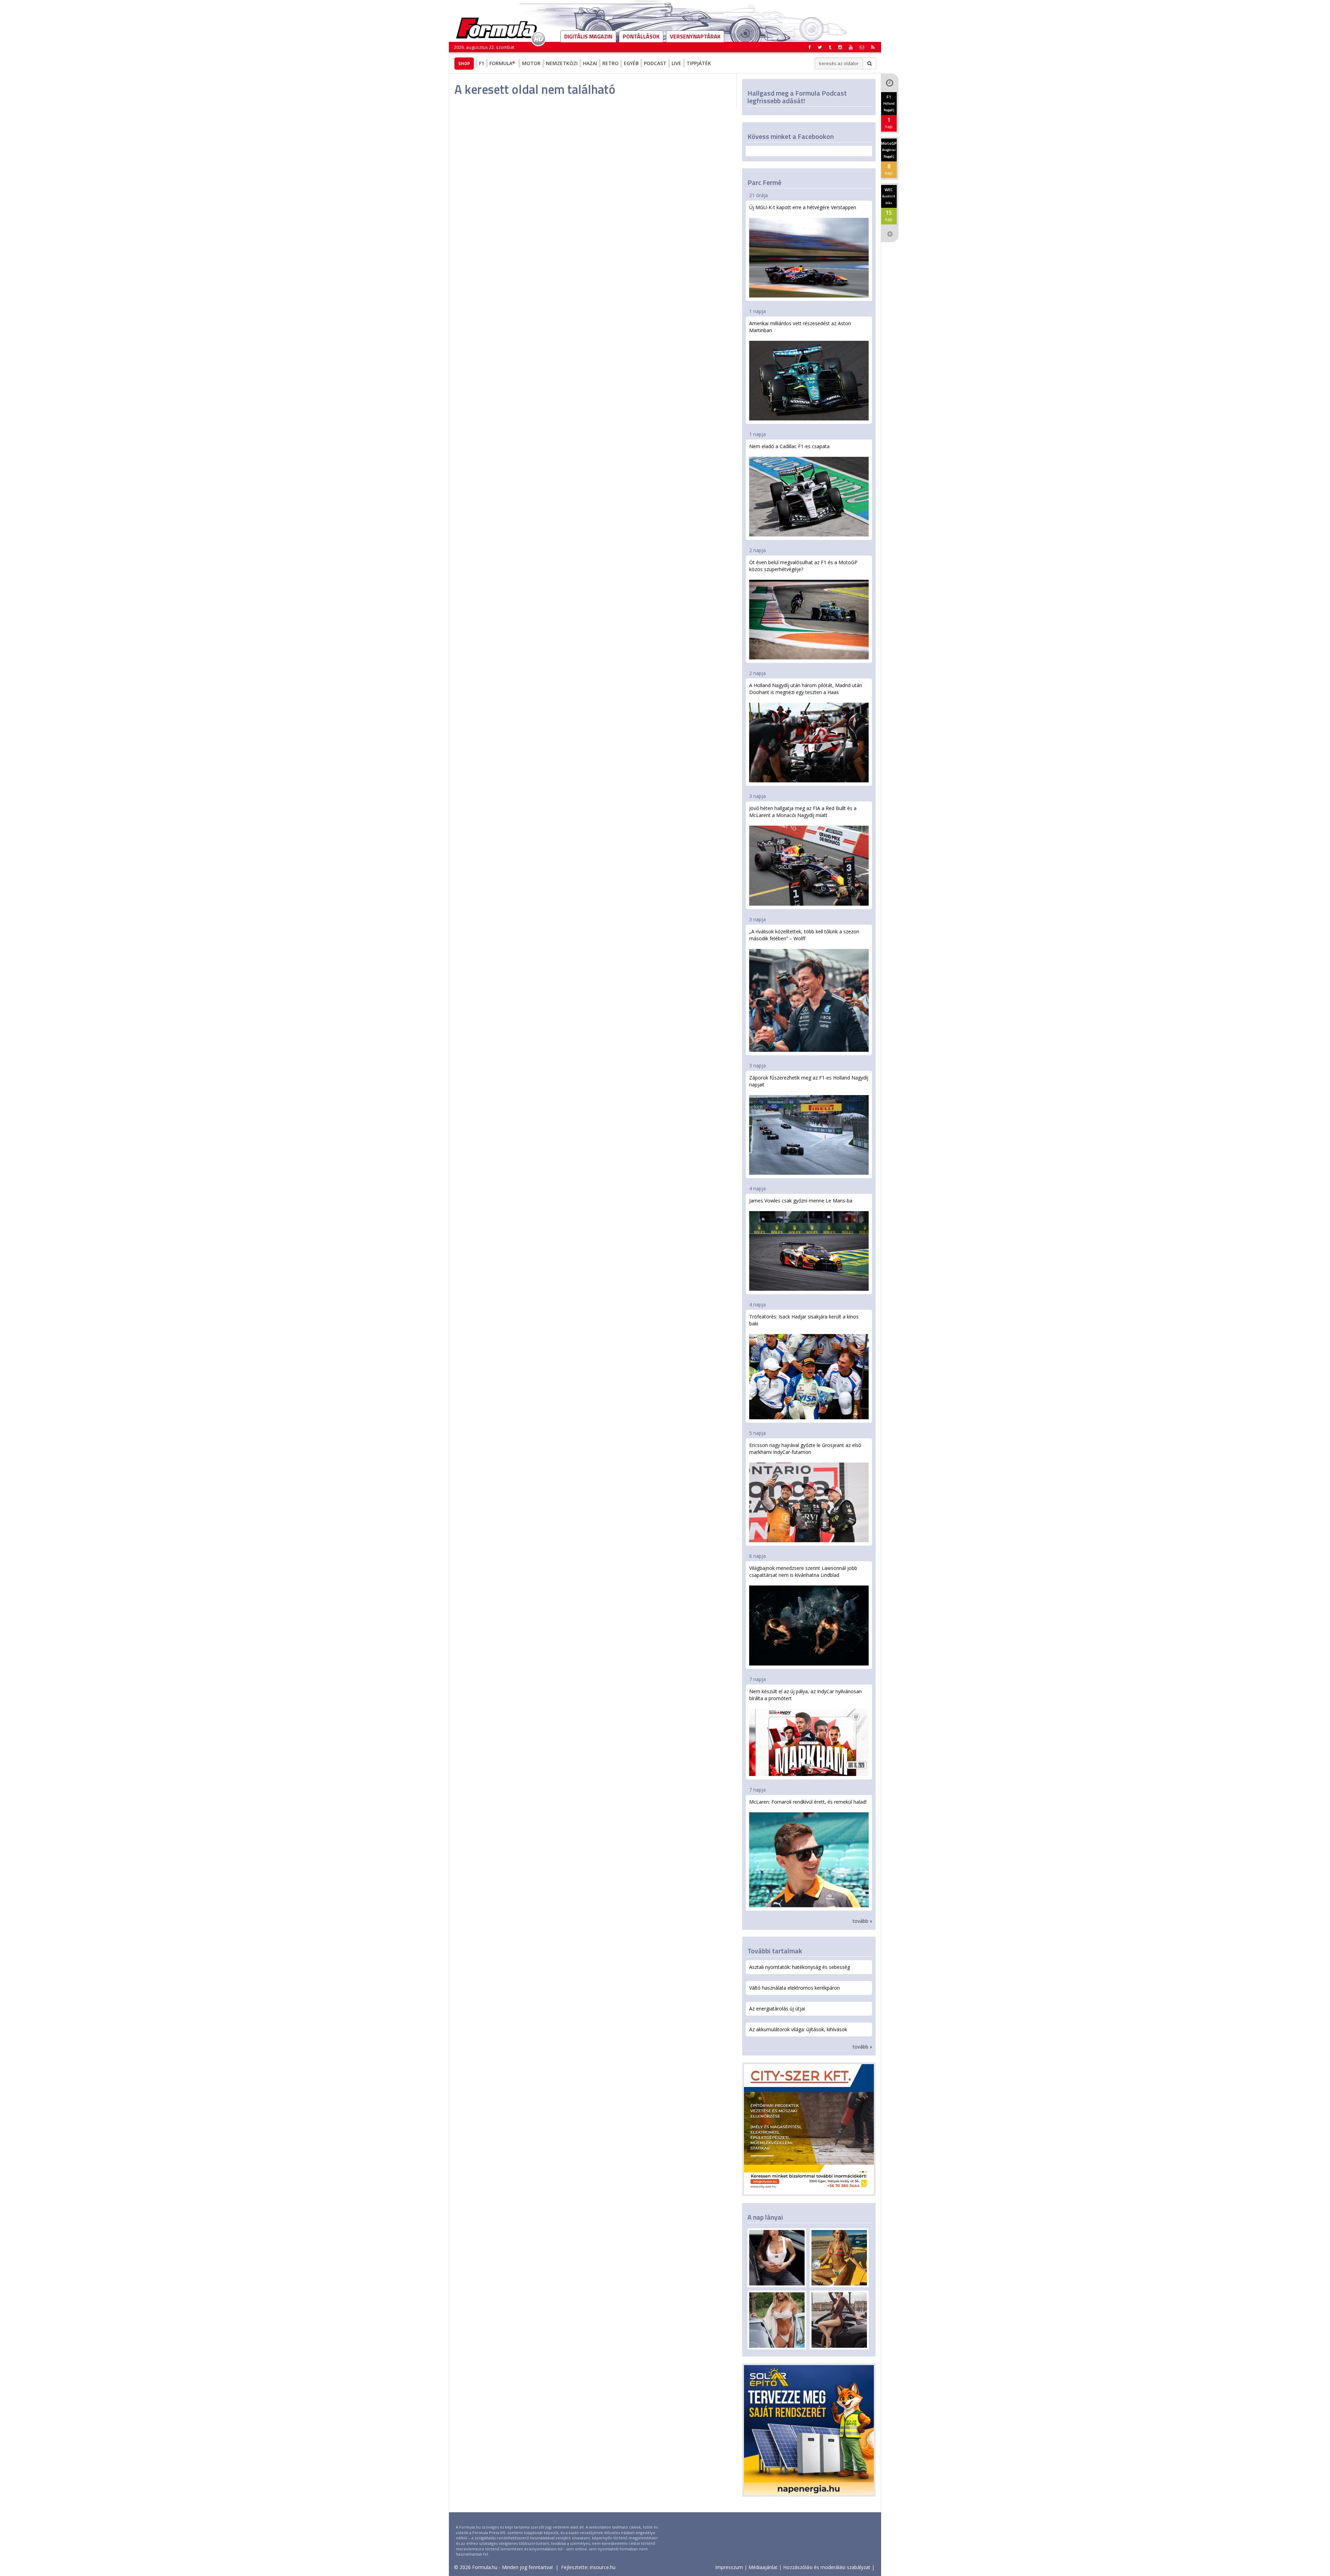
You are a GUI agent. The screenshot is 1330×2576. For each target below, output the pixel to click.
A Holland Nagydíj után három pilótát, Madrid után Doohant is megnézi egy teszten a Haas (806, 689)
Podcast (655, 63)
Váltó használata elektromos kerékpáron (795, 1988)
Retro (610, 63)
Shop (464, 63)
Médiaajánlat (763, 2567)
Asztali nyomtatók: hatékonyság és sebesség (800, 1967)
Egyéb (631, 63)
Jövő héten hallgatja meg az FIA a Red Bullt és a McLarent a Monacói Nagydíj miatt (803, 812)
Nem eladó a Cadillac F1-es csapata (789, 446)
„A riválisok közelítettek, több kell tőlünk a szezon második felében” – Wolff (804, 935)
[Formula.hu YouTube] (851, 47)
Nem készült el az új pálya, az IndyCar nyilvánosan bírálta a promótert (805, 1695)
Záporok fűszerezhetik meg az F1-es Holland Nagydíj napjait (809, 1081)
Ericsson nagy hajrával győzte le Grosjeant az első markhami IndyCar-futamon (805, 1449)
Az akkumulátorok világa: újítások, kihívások (798, 2029)
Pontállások (641, 36)
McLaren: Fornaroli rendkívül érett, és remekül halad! (808, 1802)
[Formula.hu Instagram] (840, 47)
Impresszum (729, 2567)
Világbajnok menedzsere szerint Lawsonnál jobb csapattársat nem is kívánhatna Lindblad (803, 1571)
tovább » (862, 1921)
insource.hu (603, 2567)
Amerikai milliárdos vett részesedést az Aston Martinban (800, 327)
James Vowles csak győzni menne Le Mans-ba (801, 1201)
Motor (531, 63)
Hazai (590, 63)
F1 (482, 63)
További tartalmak (775, 1951)
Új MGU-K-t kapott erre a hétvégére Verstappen (803, 207)
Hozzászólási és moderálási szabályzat (827, 2567)
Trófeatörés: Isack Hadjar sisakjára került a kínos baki (804, 1320)
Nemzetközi (562, 63)
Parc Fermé (764, 182)
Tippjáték (699, 63)
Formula (501, 63)
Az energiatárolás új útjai (777, 2009)
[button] (873, 47)
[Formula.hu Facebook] (810, 47)
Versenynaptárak (695, 36)
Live (676, 63)
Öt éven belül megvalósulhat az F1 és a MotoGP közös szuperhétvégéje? (803, 566)
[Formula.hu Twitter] (820, 47)
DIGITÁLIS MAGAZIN (588, 36)
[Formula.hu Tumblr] (830, 47)
